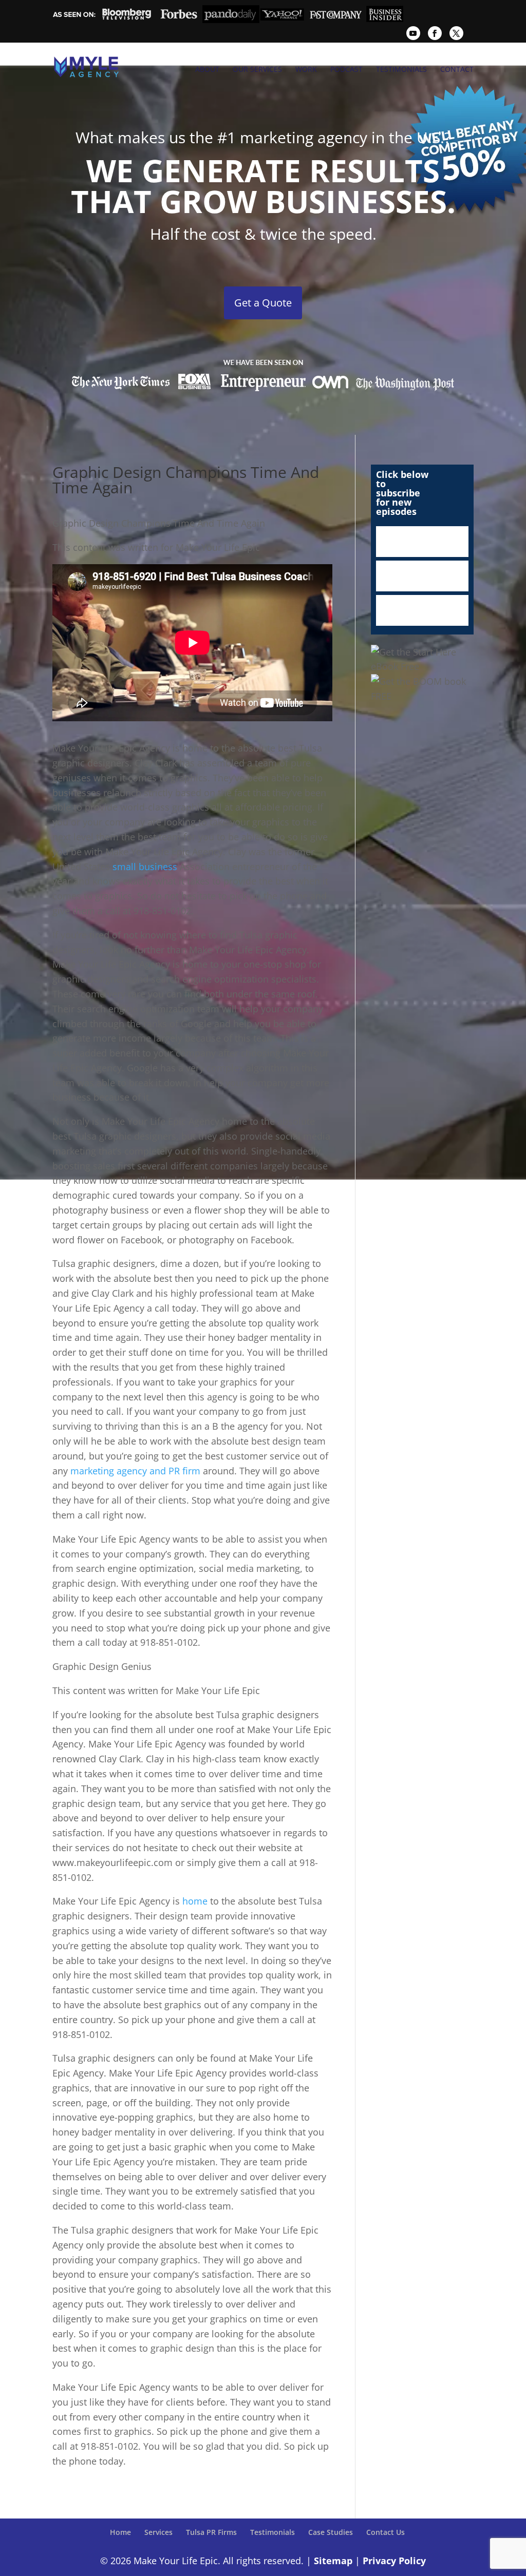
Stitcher (422, 576)
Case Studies (331, 2532)
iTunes (422, 542)
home (195, 1901)
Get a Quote (263, 303)
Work (306, 69)
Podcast (346, 69)
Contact (457, 69)
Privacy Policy (394, 2561)
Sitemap (333, 2561)
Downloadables (422, 610)
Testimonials (401, 69)
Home (120, 2532)
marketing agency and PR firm (135, 1471)
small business (145, 867)
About (207, 69)
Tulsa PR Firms (211, 2532)
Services (158, 2532)
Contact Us (386, 2532)
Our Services (257, 69)
